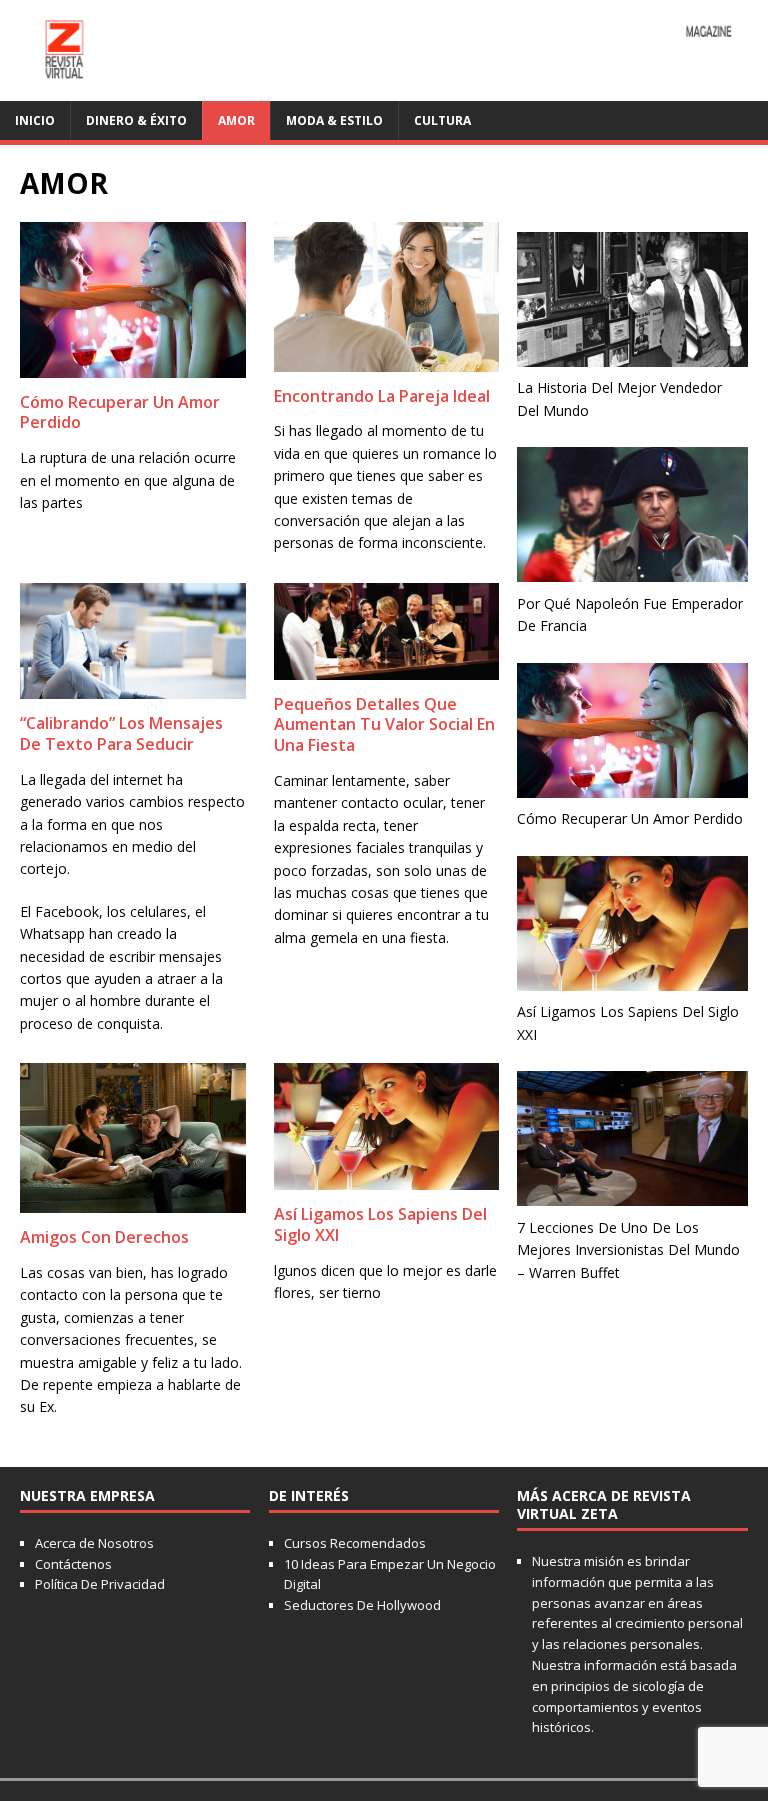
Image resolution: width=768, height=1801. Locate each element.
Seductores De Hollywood (362, 1605)
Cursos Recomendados (355, 1543)
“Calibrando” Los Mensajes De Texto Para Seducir (121, 733)
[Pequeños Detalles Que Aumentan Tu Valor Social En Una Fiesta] (387, 667)
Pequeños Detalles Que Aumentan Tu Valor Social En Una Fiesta (384, 725)
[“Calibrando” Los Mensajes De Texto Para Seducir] (133, 687)
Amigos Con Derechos (104, 1237)
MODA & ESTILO (334, 120)
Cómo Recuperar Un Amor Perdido (120, 412)
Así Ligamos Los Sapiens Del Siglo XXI (380, 1224)
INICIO (35, 120)
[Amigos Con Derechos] (133, 1201)
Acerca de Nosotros (94, 1543)
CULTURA (442, 120)
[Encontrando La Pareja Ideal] (387, 359)
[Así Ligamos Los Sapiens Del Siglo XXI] (387, 1178)
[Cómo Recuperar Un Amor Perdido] (133, 365)
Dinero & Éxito (136, 120)
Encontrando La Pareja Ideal (382, 396)
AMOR (236, 120)
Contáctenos (73, 1564)
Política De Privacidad (100, 1584)
